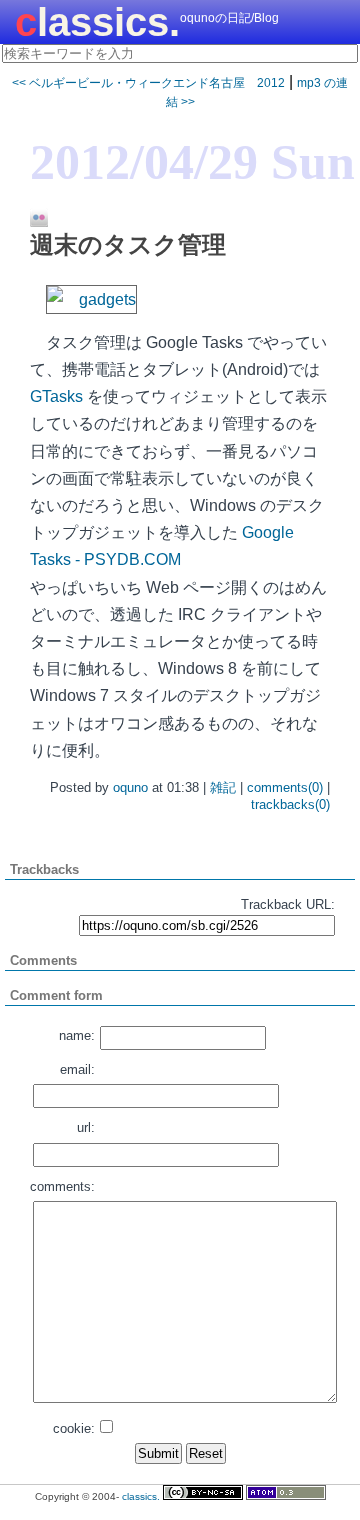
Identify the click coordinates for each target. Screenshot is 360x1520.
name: (77, 1035)
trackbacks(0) (290, 804)
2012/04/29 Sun (192, 162)
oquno (130, 787)
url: (86, 1127)
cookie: (74, 1428)
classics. (97, 22)
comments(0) (285, 787)
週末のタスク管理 (128, 244)
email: (77, 1069)
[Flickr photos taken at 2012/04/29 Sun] (31, 219)
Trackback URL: (288, 904)
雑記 (223, 787)
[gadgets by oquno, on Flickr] (91, 299)
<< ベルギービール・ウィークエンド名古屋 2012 (148, 83)
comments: (62, 1186)
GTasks (56, 396)
